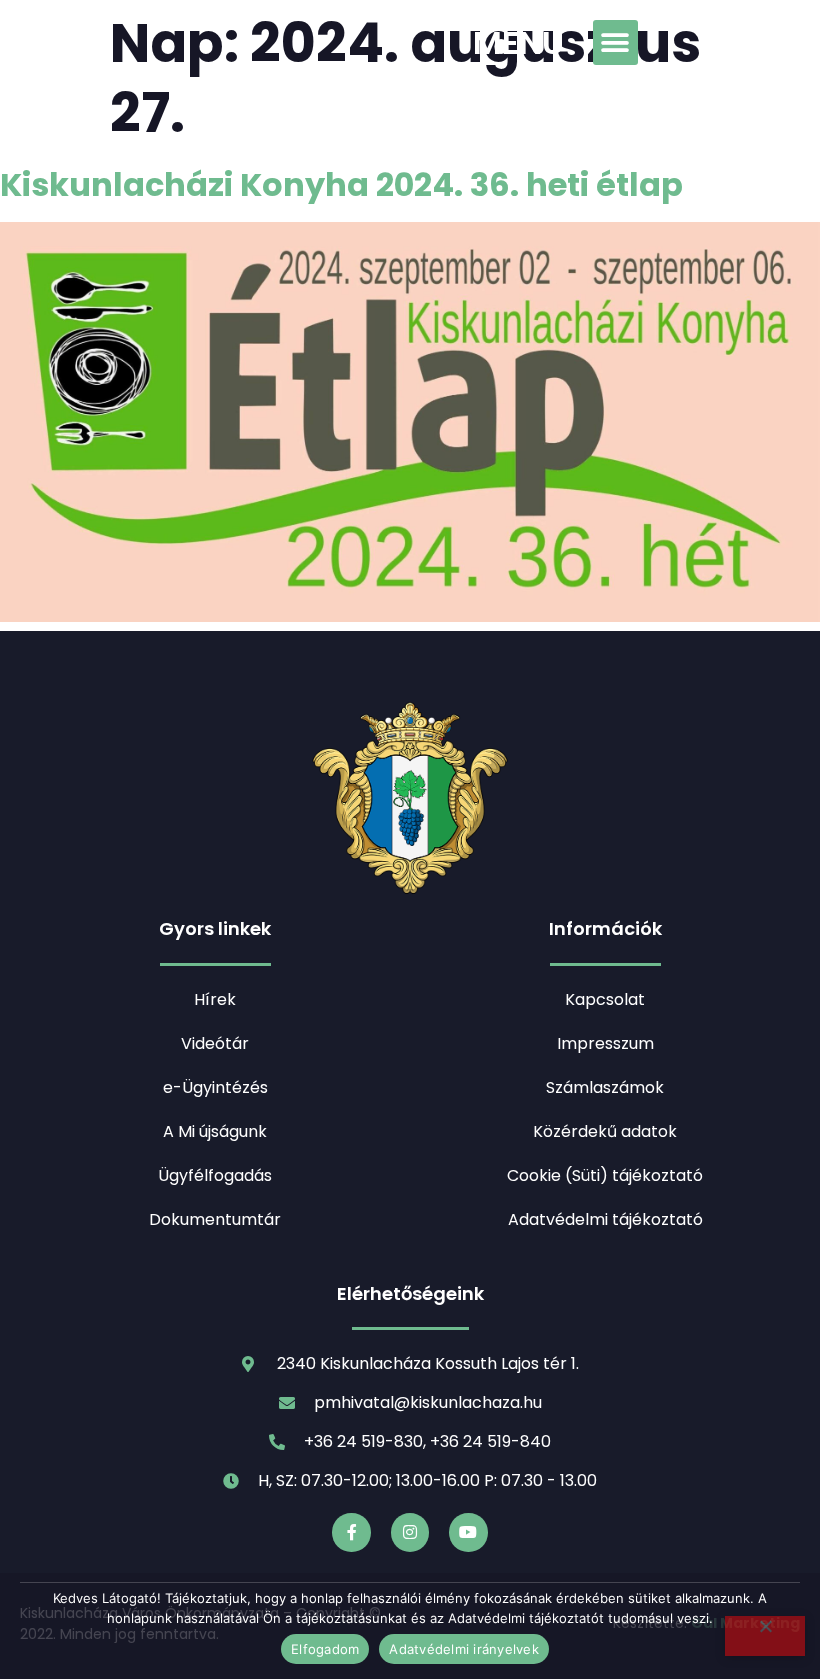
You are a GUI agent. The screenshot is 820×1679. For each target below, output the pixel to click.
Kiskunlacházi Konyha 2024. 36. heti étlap (341, 184)
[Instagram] (410, 1532)
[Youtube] (468, 1532)
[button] (615, 42)
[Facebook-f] (351, 1532)
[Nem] (765, 1636)
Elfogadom (325, 1649)
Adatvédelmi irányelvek (464, 1649)
